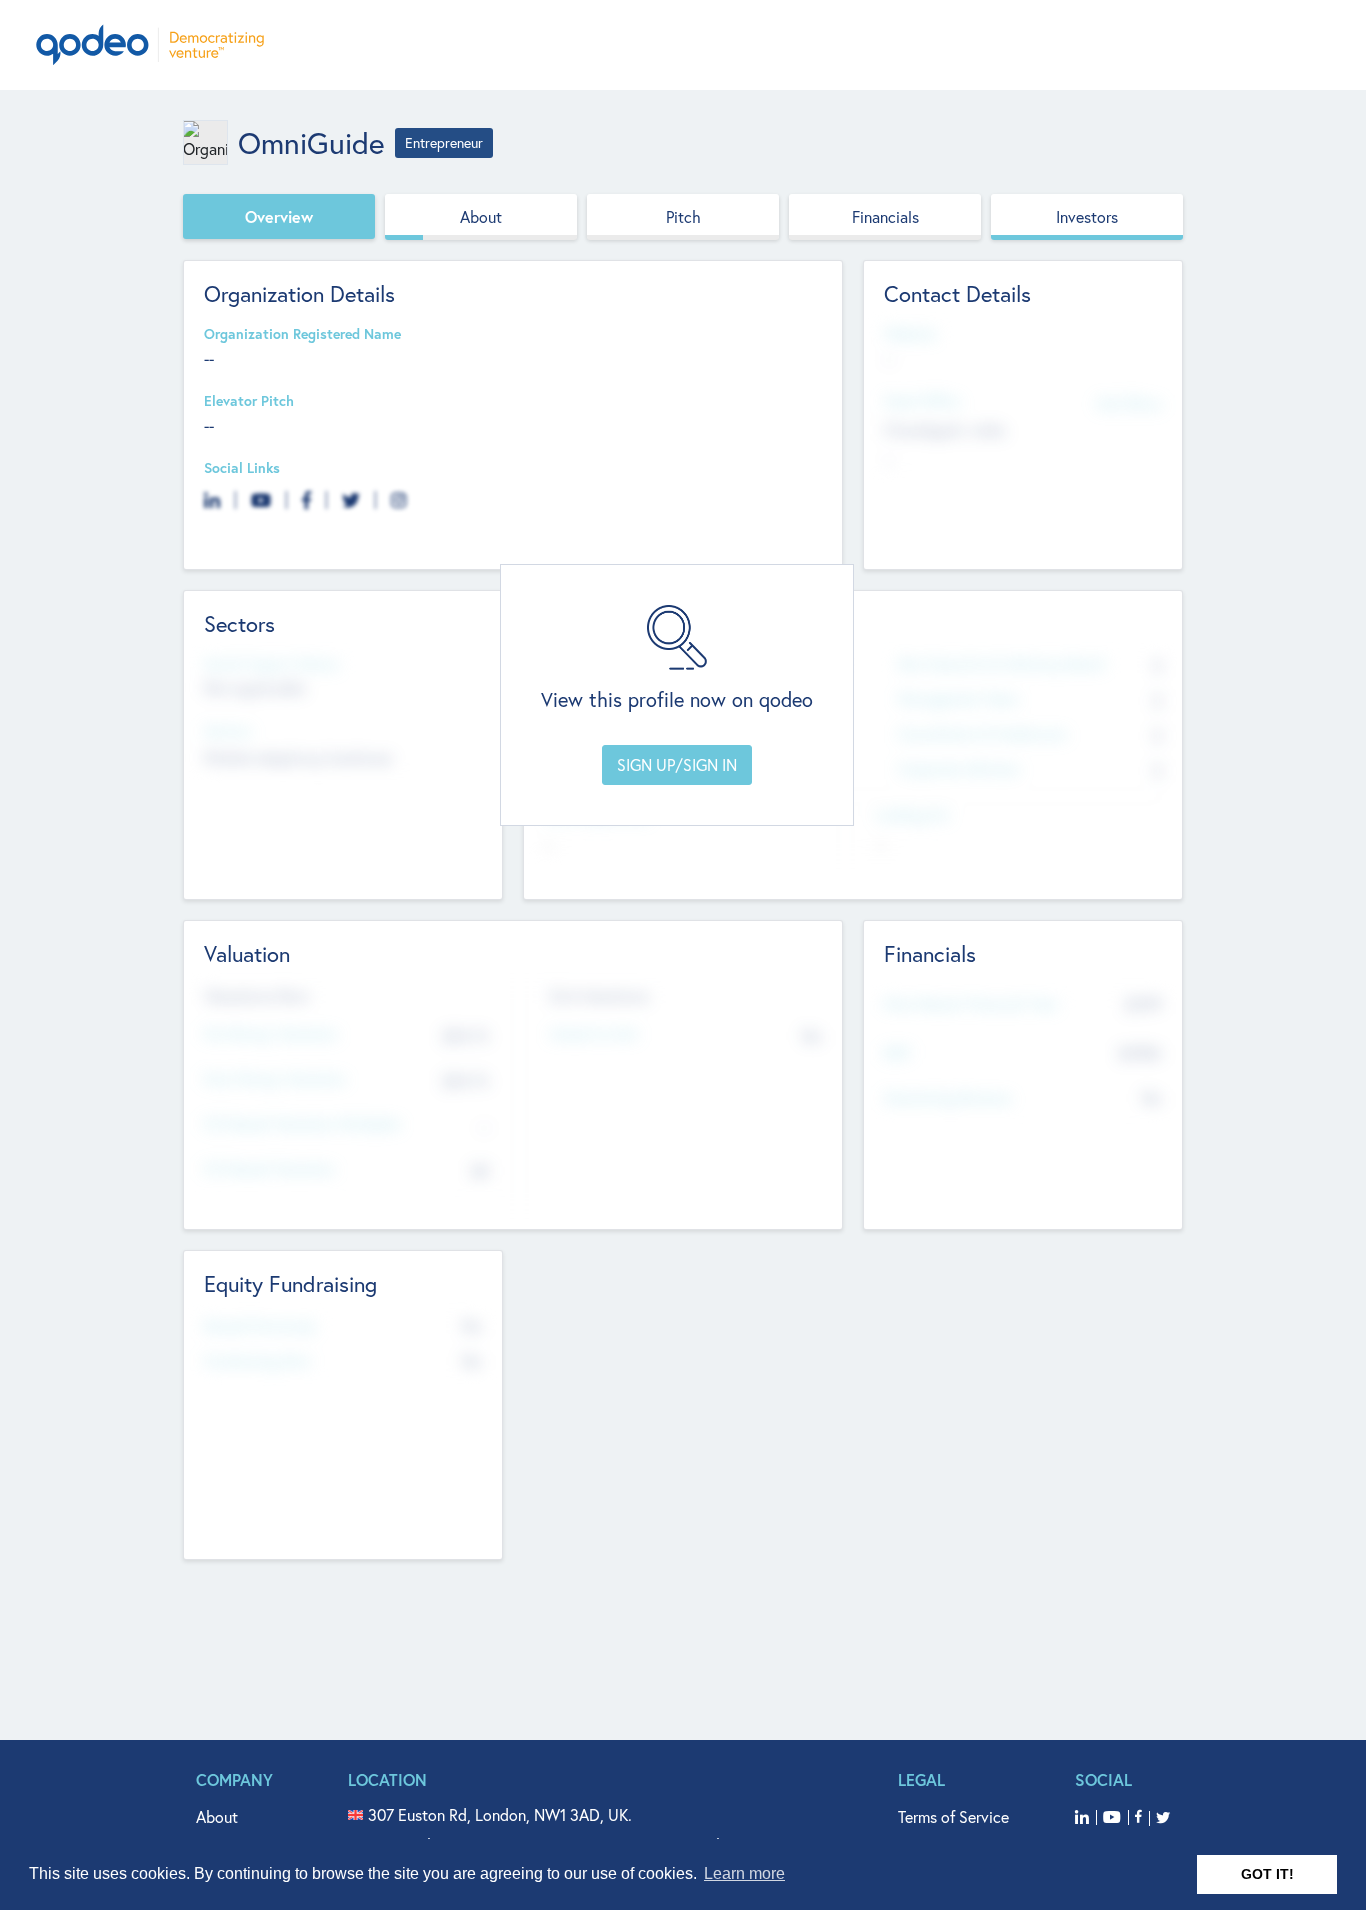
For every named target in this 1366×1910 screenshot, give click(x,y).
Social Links (242, 468)
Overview (279, 216)
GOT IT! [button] (1267, 1874)
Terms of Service (953, 1816)
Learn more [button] (744, 1873)
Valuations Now (257, 996)
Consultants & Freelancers (982, 734)
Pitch (683, 216)
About (481, 216)
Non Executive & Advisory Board (1001, 664)
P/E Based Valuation (269, 1169)
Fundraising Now (258, 1361)
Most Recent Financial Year (971, 1004)
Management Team (958, 699)
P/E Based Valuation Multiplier (302, 1124)
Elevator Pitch (249, 401)
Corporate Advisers (959, 769)
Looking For (913, 815)
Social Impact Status (271, 664)
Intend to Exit (594, 1034)
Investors (1087, 216)
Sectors (228, 731)
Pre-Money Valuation (271, 1034)
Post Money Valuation (275, 1079)
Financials (885, 216)
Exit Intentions (599, 996)
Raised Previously (260, 1326)
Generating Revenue (947, 1098)
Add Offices (1129, 402)
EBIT (897, 1053)
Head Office (922, 401)
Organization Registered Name (302, 334)
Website (910, 334)
